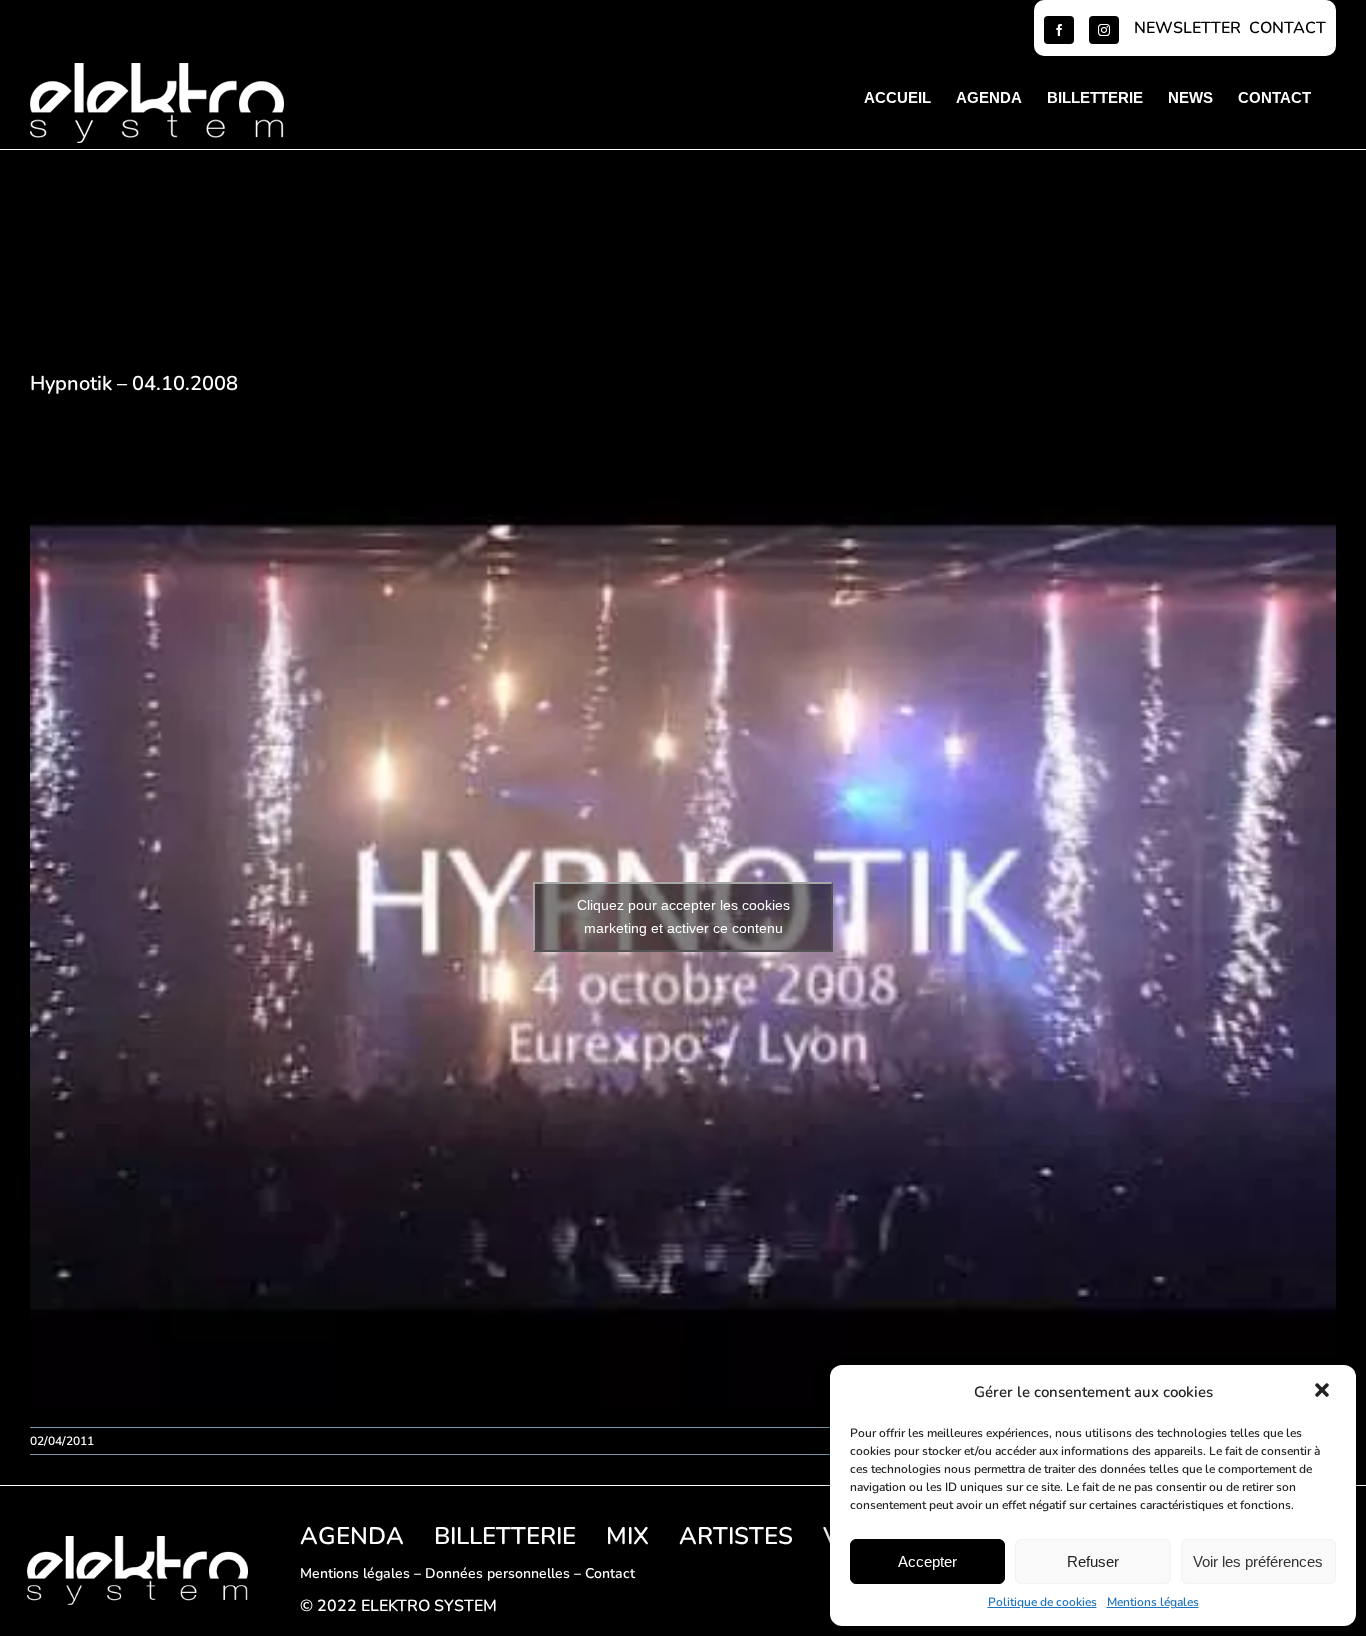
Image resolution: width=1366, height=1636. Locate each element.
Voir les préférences (1258, 1561)
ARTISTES (736, 1536)
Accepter (927, 1561)
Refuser (1093, 1561)
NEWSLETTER (1187, 28)
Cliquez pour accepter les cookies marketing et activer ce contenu (683, 916)
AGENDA (352, 1536)
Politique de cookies (1042, 1602)
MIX (627, 1536)
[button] (1324, 1392)
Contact (610, 1573)
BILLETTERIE (505, 1536)
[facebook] (1059, 30)
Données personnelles (497, 1573)
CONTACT (1287, 28)
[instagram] (1104, 30)
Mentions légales (1153, 1602)
